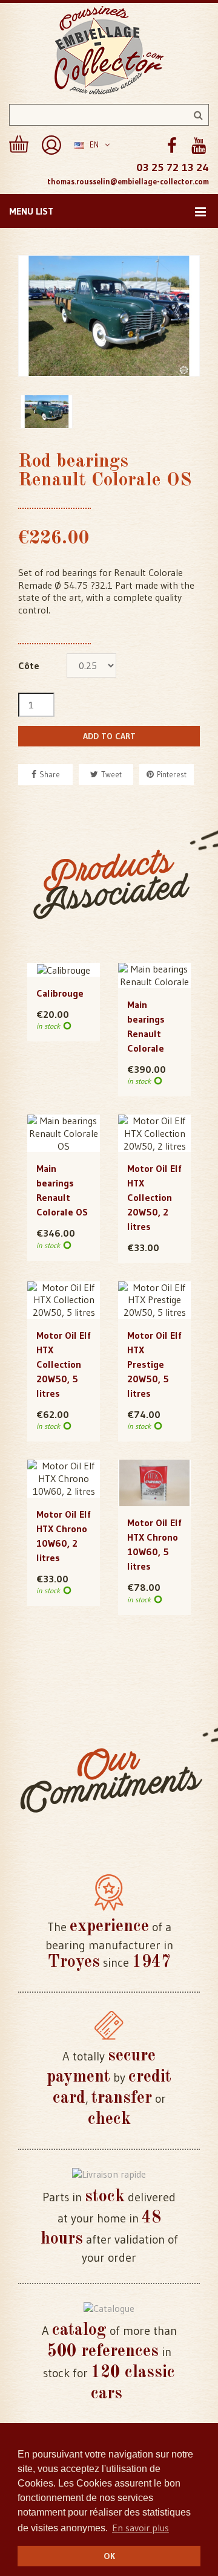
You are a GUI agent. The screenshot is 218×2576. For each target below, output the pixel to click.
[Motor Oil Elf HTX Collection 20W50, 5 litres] (64, 1300)
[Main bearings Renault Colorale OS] (64, 1133)
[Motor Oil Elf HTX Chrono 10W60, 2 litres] (64, 1478)
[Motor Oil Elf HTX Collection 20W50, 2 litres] (154, 1133)
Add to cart (109, 736)
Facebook (172, 146)
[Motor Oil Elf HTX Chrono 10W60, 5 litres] (154, 1483)
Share (50, 774)
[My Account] (51, 145)
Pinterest (172, 774)
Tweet (111, 774)
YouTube (198, 146)
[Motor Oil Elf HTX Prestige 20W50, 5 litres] (154, 1300)
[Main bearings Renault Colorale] (154, 976)
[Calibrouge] (64, 969)
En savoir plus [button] (140, 2528)
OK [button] (109, 2556)
